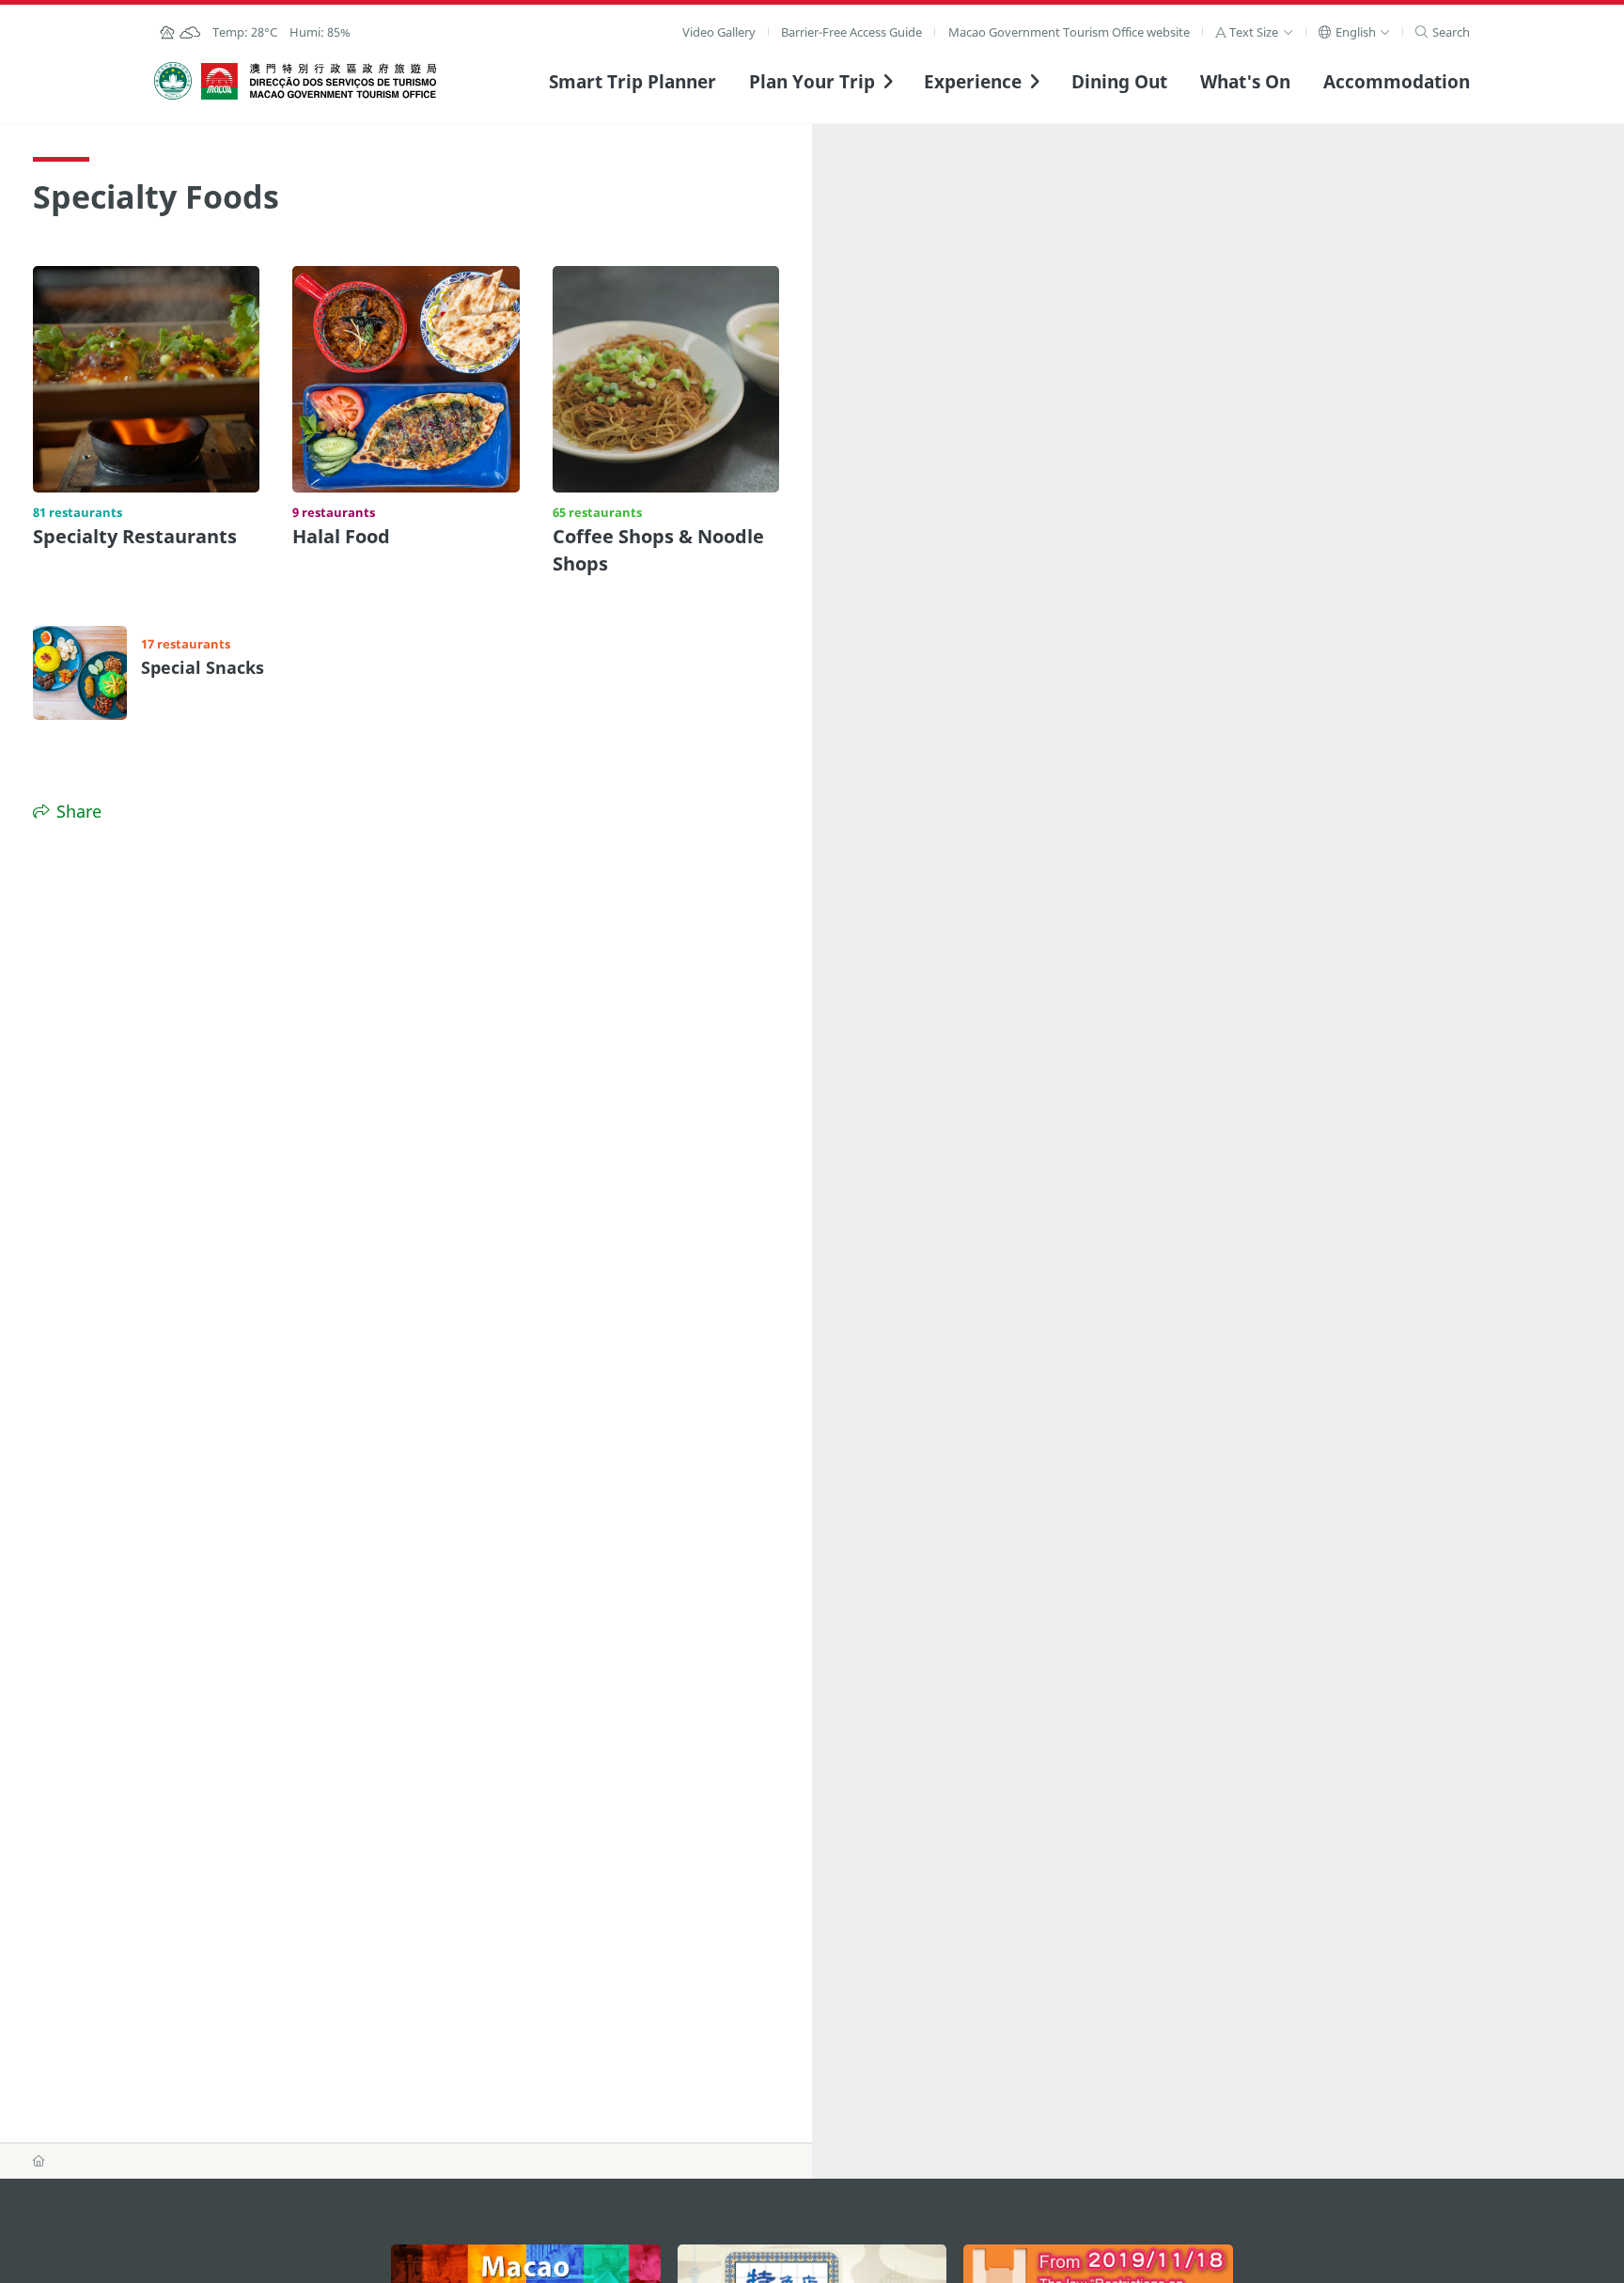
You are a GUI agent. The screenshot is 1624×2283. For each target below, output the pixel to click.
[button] (1254, 32)
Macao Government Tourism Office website (1069, 32)
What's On (1245, 81)
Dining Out (1119, 81)
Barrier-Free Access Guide (851, 32)
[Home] (39, 2160)
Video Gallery (719, 32)
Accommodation (1397, 81)
